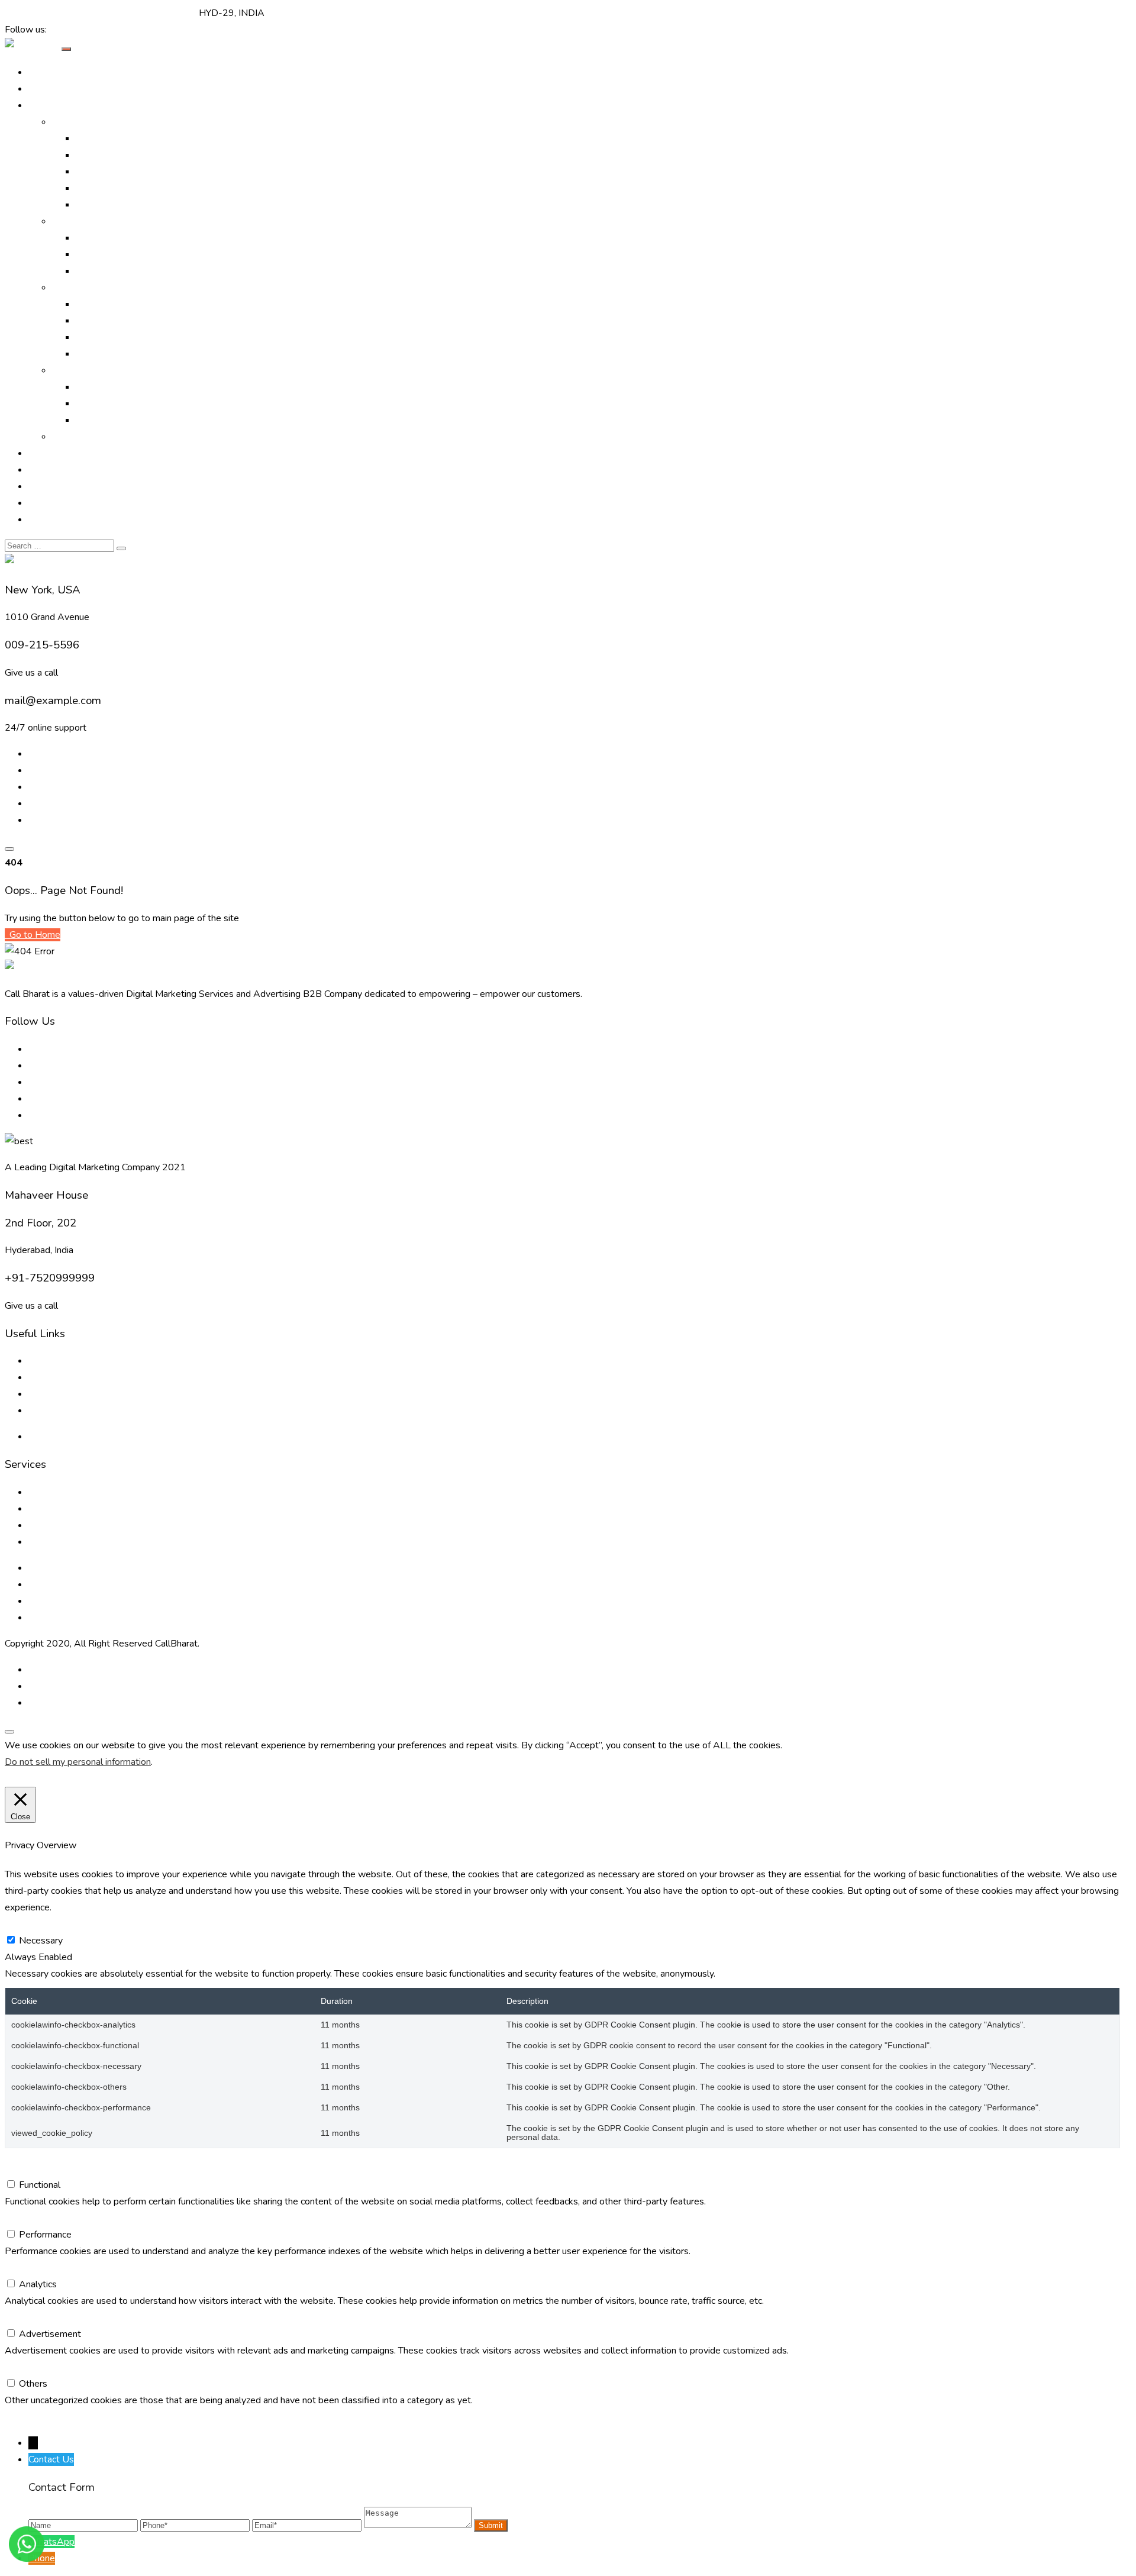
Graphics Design (109, 321)
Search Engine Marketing (127, 172)
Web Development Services (87, 1601)
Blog (38, 486)
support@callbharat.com (147, 13)
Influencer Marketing (118, 271)
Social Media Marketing (124, 205)
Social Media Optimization (129, 188)
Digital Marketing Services (130, 138)
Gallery (43, 453)
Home (41, 72)
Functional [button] (25, 2168)
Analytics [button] (24, 2268)
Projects (46, 470)
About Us (49, 89)
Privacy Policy (57, 1437)
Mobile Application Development (144, 420)
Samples (70, 437)
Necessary (41, 1941)
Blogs (41, 1377)
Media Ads (98, 254)
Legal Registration (114, 354)
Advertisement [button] (36, 2317)
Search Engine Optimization (132, 155)
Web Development (116, 403)
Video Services (106, 304)
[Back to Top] (9, 1732)
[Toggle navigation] (66, 49)
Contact (44, 519)
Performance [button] (31, 2218)
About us (47, 1361)
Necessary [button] (27, 1924)
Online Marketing (87, 122)
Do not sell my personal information (78, 1762)
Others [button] (19, 2367)
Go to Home (34, 935)
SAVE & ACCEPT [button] (41, 2417)
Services (70, 288)
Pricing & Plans (59, 503)
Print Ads (95, 238)
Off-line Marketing (90, 221)
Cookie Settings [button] (40, 1778)
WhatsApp (51, 2542)
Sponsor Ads (103, 337)
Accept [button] (93, 1778)
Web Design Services (120, 387)
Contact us (50, 1410)
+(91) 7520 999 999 (50, 13)
